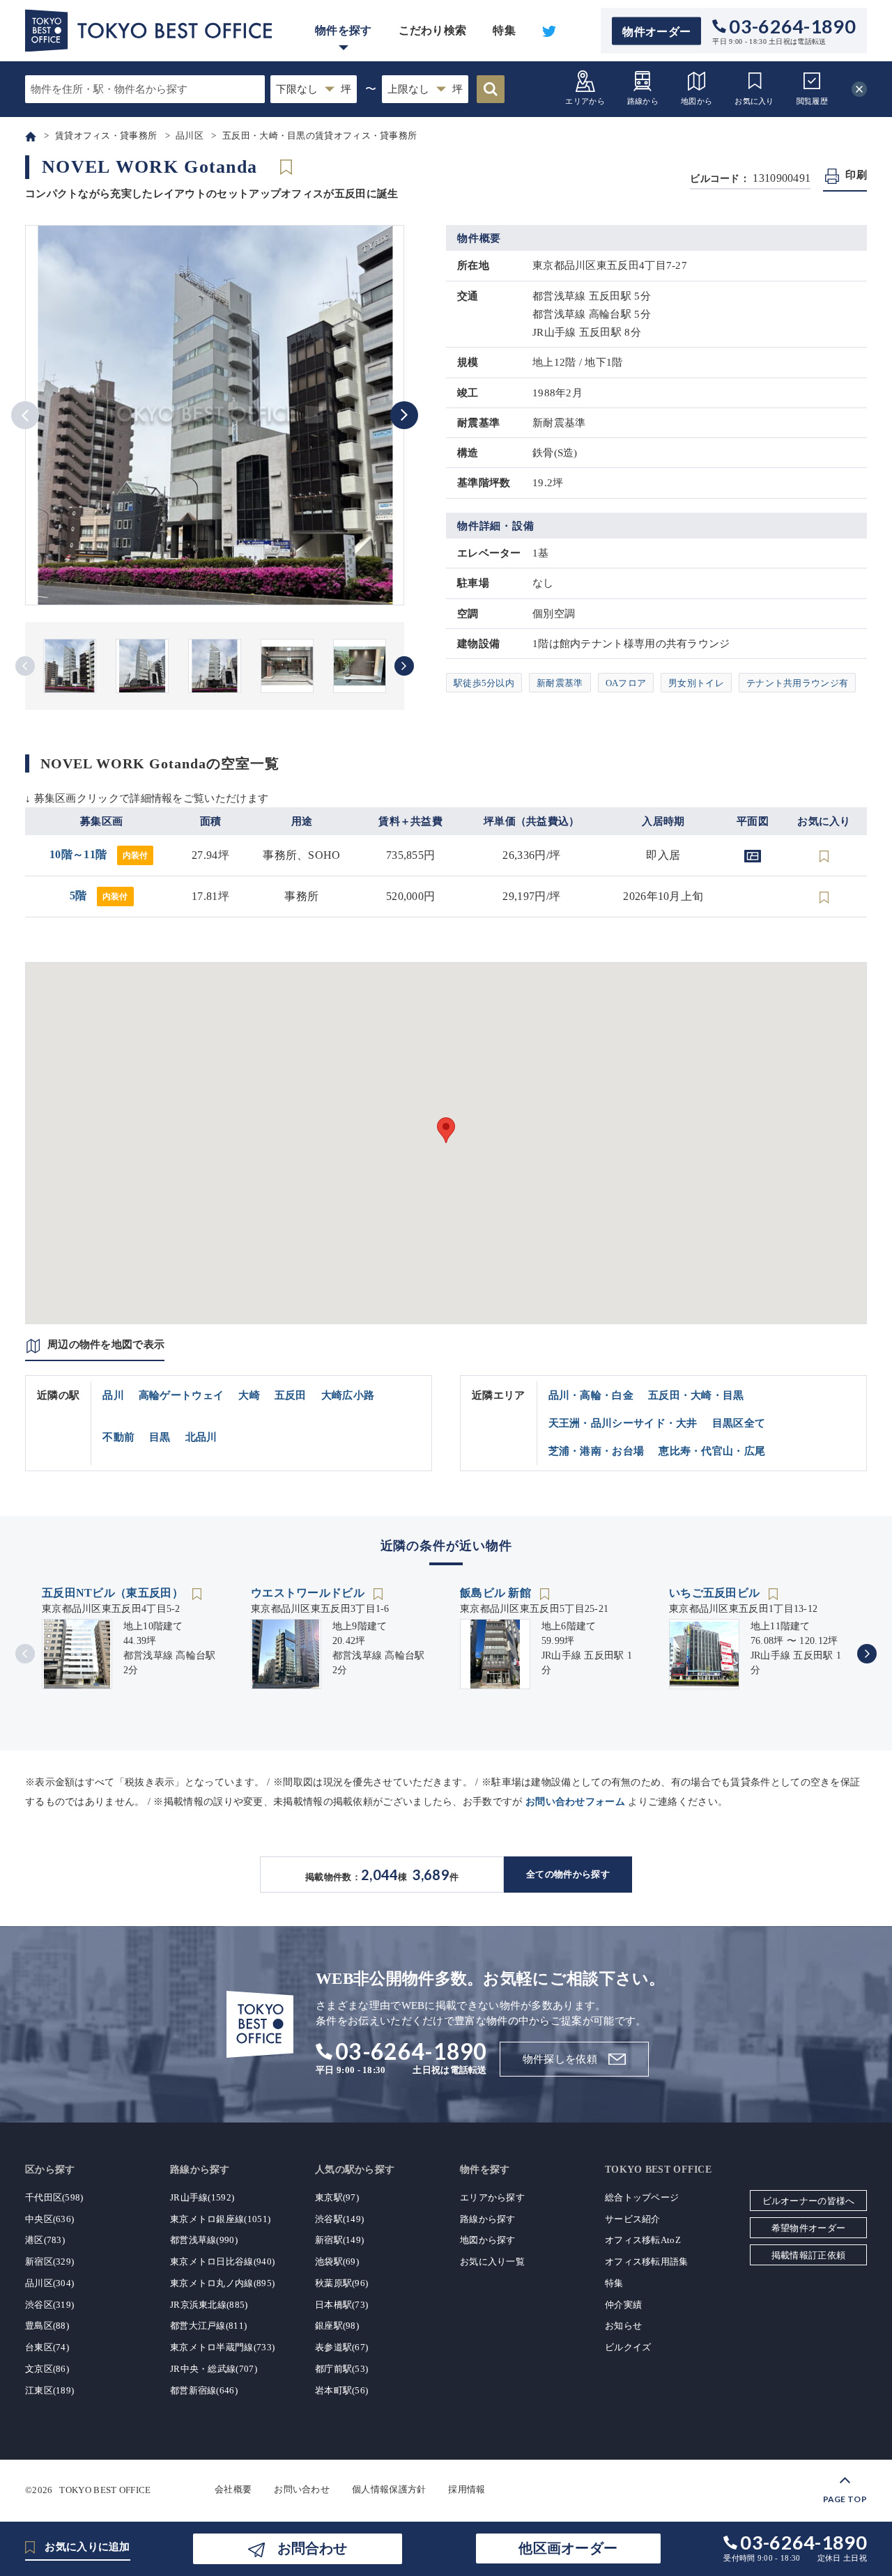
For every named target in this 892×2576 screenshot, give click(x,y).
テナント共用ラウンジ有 (797, 683)
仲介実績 (623, 2305)
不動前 (118, 1437)
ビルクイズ (628, 2347)
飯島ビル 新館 (497, 1593)
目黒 (160, 1437)
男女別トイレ (696, 683)
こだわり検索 (433, 30)
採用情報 (467, 2489)
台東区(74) (47, 2347)
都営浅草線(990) (204, 2240)
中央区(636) (49, 2219)
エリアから (585, 101)
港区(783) (45, 2240)
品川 (113, 1395)
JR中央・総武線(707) (214, 2369)
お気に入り (754, 101)
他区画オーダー (568, 2548)
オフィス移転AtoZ (643, 2240)
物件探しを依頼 (560, 2059)
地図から (697, 101)
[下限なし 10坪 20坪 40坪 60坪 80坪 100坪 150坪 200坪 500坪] (314, 89)
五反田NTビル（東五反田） (114, 1593)
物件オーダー (656, 31)
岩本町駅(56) (341, 2390)
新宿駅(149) (339, 2240)
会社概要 (233, 2489)
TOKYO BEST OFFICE (105, 2489)
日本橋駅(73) (341, 2305)
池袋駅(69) (337, 2261)
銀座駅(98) (337, 2326)
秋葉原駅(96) (341, 2283)
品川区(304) (49, 2283)
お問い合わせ (302, 2489)
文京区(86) (47, 2369)
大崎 (249, 1395)
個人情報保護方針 (389, 2489)
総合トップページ (642, 2197)
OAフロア (626, 683)
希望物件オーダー (808, 2228)
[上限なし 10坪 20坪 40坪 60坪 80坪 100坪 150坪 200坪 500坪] (425, 89)
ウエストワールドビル (309, 1593)
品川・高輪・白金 (591, 1395)
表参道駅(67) (341, 2347)
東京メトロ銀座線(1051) (220, 2219)
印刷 (856, 175)
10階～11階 (99, 854)
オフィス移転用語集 (647, 2261)
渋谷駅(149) (339, 2219)
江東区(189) (49, 2390)
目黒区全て (739, 1423)
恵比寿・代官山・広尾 (712, 1451)
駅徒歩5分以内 (484, 683)
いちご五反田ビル (716, 1593)
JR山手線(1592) (202, 2197)
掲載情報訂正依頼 (808, 2255)
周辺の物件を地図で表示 (106, 1344)
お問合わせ (312, 2548)
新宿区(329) (49, 2261)
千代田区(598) (54, 2197)
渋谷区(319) (49, 2305)
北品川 (201, 1437)
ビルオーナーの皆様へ (809, 2201)
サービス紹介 (633, 2219)
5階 (99, 895)
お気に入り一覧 (492, 2261)
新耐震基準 (560, 683)
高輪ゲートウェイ (181, 1395)
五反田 (291, 1395)
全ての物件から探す (568, 1874)
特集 (504, 30)
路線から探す (488, 2219)
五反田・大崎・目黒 (696, 1395)
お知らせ (623, 2326)
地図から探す (488, 2240)
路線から (643, 101)
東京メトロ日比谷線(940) (222, 2261)
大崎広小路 (348, 1395)
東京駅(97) (337, 2197)
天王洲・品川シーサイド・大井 (623, 1423)
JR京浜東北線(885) (209, 2305)
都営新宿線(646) (204, 2390)
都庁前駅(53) (341, 2369)
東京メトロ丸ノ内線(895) (222, 2283)
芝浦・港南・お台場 (597, 1451)
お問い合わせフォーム (575, 1802)
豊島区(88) (47, 2326)
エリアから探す (492, 2197)
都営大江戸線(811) (208, 2326)
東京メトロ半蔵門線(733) (222, 2347)
